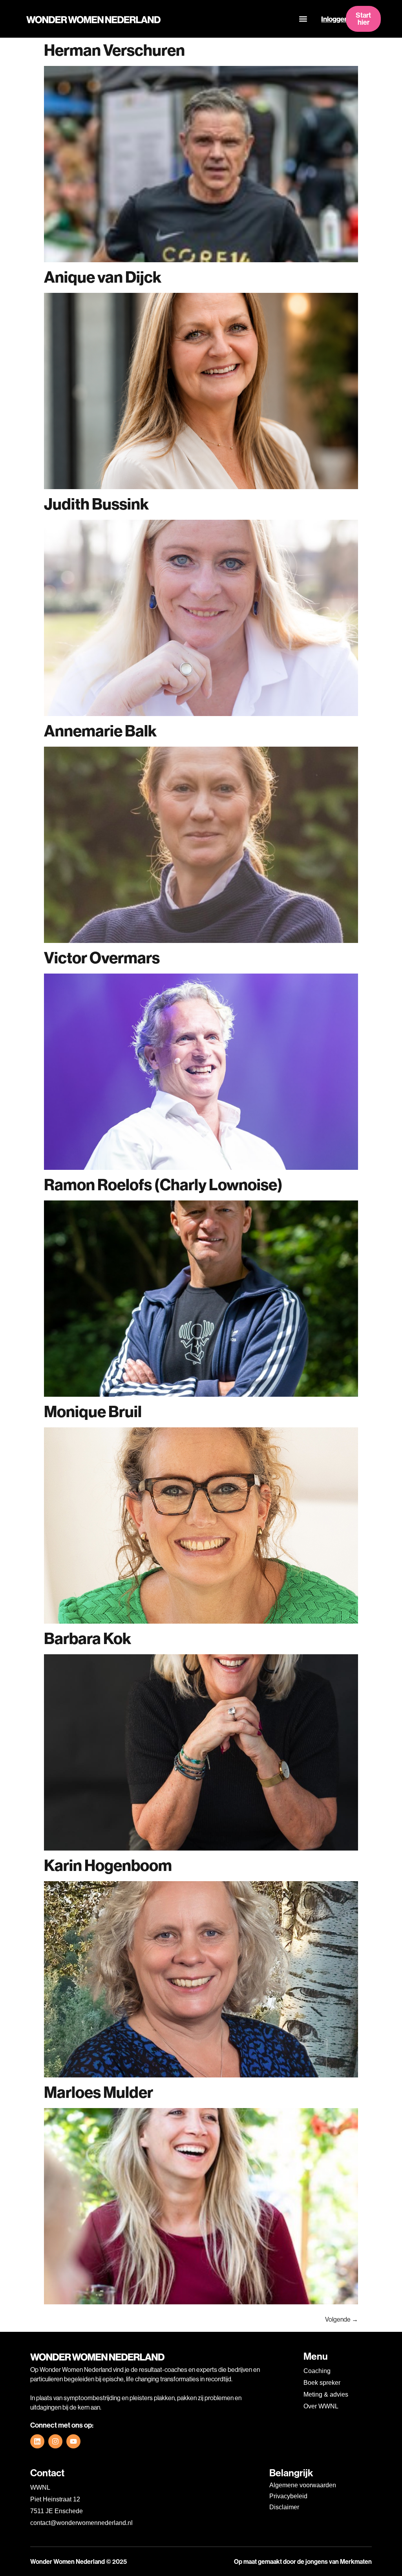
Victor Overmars (102, 958)
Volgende (342, 2319)
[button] (303, 19)
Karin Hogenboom (108, 1865)
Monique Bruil (93, 1411)
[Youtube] (73, 2441)
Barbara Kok (88, 1638)
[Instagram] (55, 2441)
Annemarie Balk (100, 731)
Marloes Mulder (99, 2092)
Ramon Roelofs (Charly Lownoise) (163, 1185)
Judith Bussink (96, 504)
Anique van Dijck (103, 277)
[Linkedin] (37, 2441)
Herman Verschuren (114, 50)
